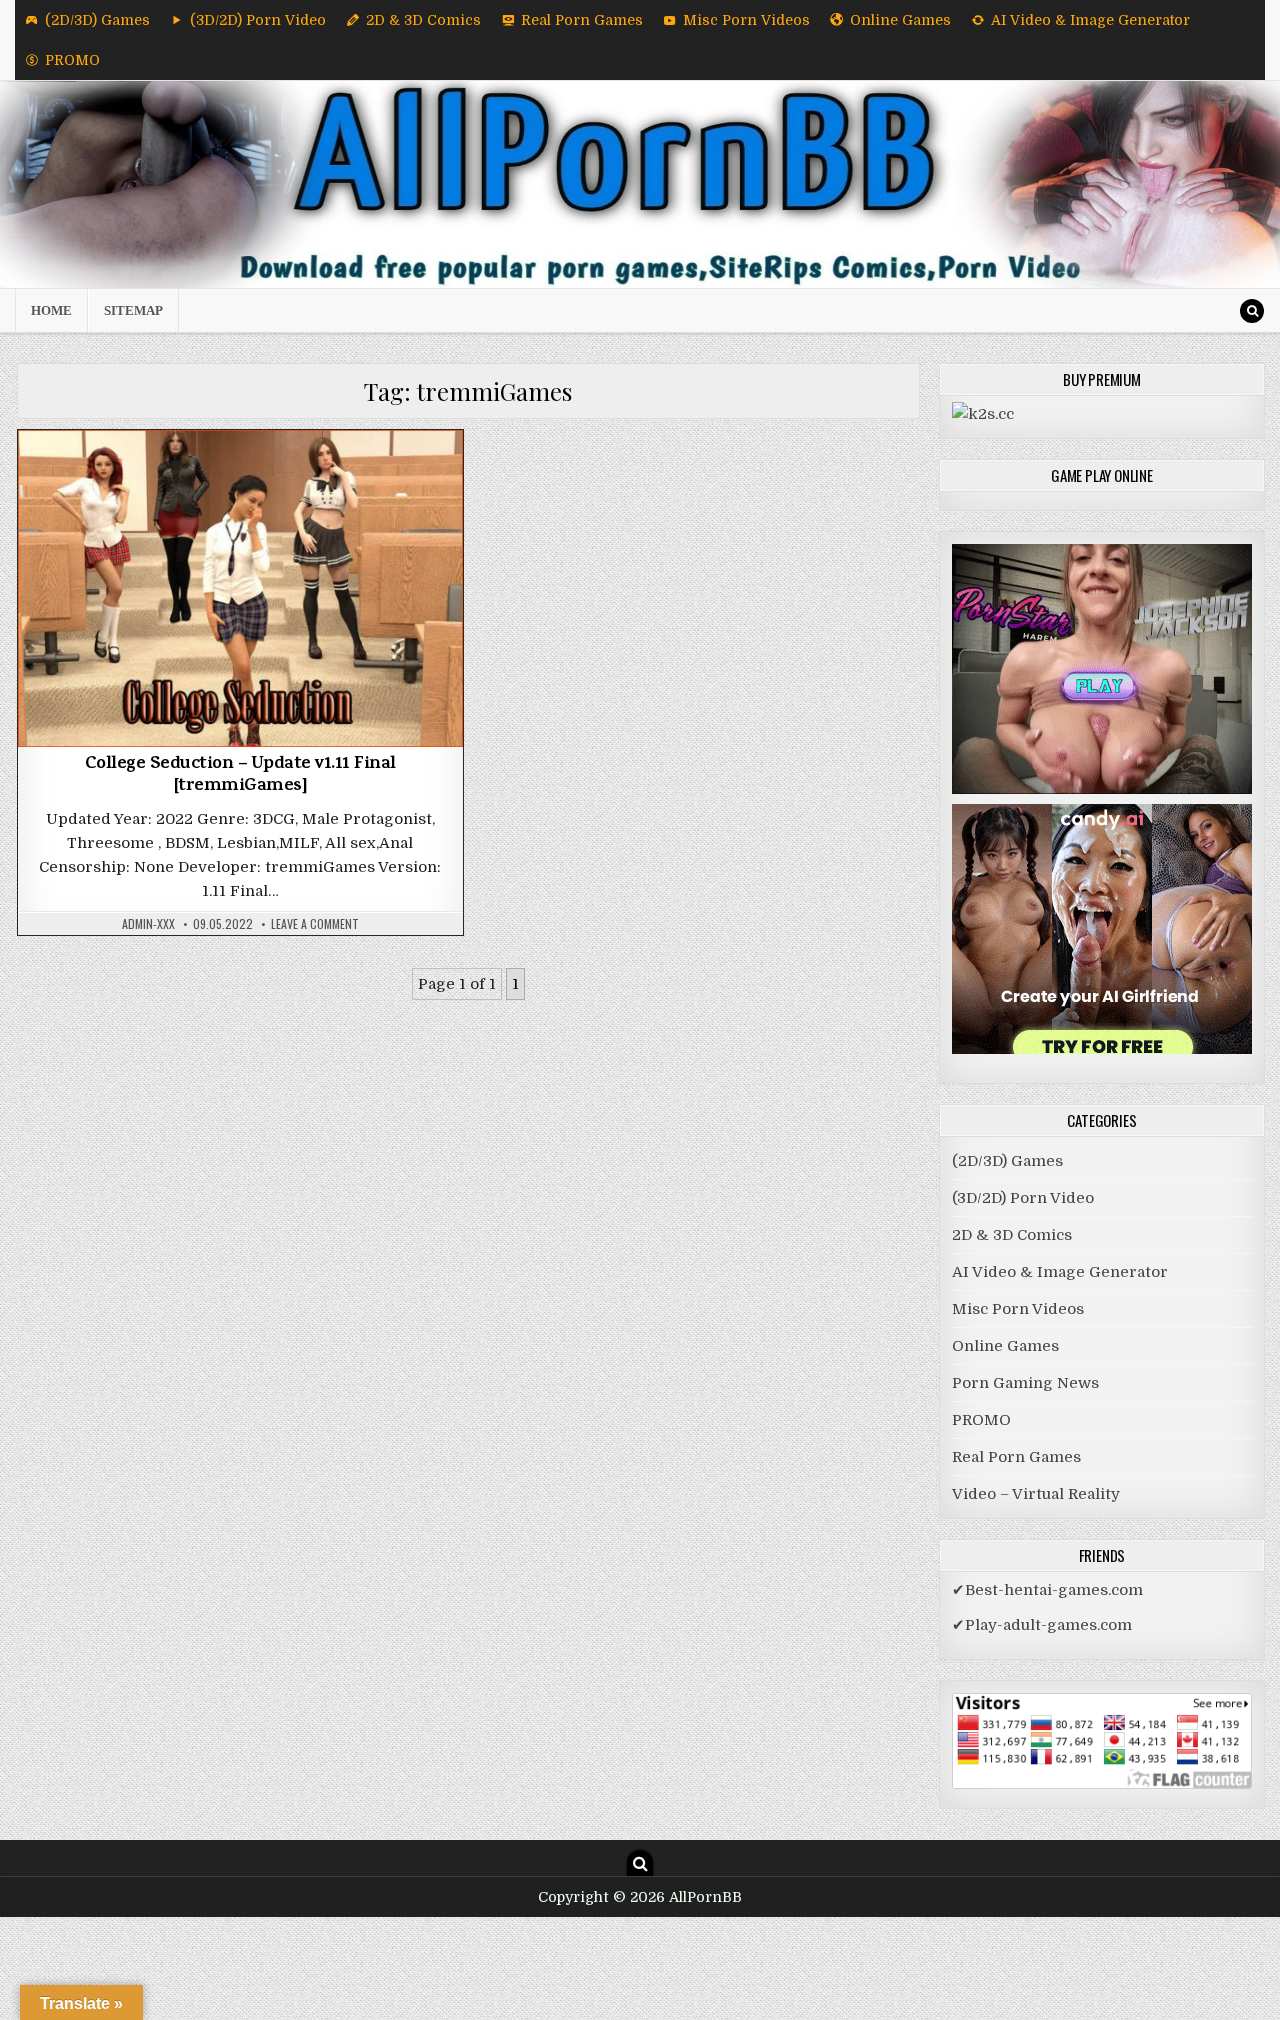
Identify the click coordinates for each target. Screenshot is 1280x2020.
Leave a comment (315, 924)
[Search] (1252, 311)
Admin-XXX (148, 924)
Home (51, 310)
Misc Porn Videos (746, 20)
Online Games (900, 20)
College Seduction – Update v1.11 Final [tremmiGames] (240, 776)
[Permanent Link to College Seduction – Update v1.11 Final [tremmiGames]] (240, 589)
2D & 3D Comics (423, 20)
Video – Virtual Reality (1036, 1494)
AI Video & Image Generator (1090, 20)
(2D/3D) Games (97, 20)
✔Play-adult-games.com (1042, 1625)
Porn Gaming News (1025, 1383)
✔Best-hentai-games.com (1047, 1590)
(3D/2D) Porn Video (258, 20)
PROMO (72, 60)
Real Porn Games (582, 20)
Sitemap (133, 310)
